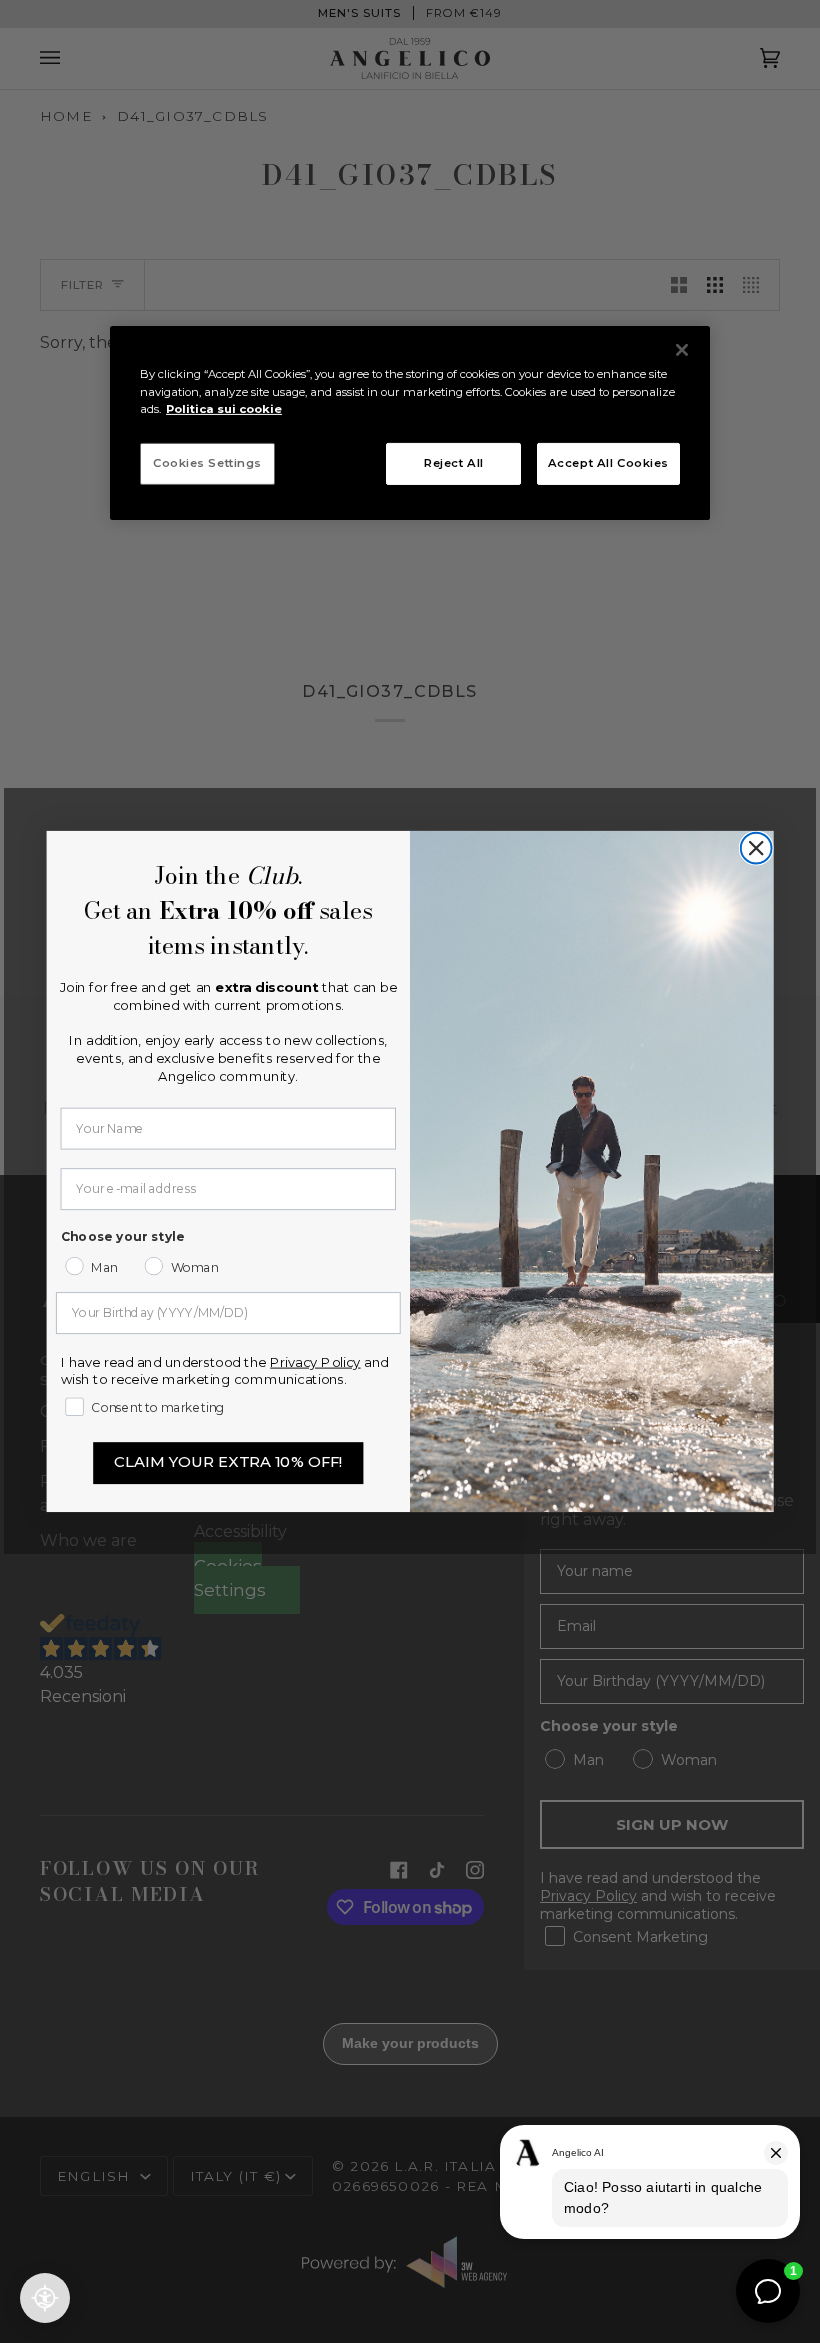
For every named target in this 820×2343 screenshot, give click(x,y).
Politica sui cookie (224, 408)
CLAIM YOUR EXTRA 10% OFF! (228, 1463)
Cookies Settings (207, 463)
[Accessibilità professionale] (45, 2298)
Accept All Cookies (608, 463)
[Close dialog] (756, 848)
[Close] (682, 350)
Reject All (454, 463)
